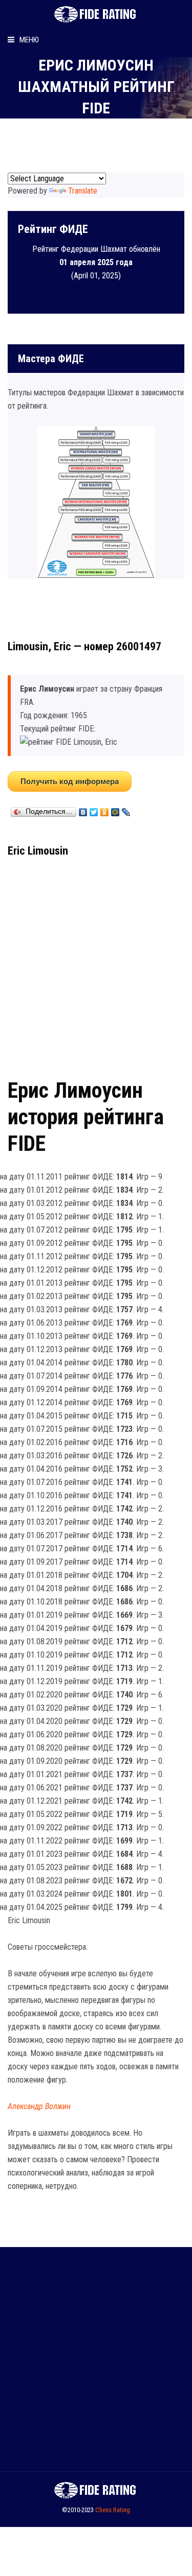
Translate (83, 191)
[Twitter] (94, 810)
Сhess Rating (113, 2510)
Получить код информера (70, 781)
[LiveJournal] (126, 810)
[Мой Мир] (115, 810)
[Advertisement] (96, 964)
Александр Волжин (39, 2106)
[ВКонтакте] (83, 810)
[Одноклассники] (105, 810)
